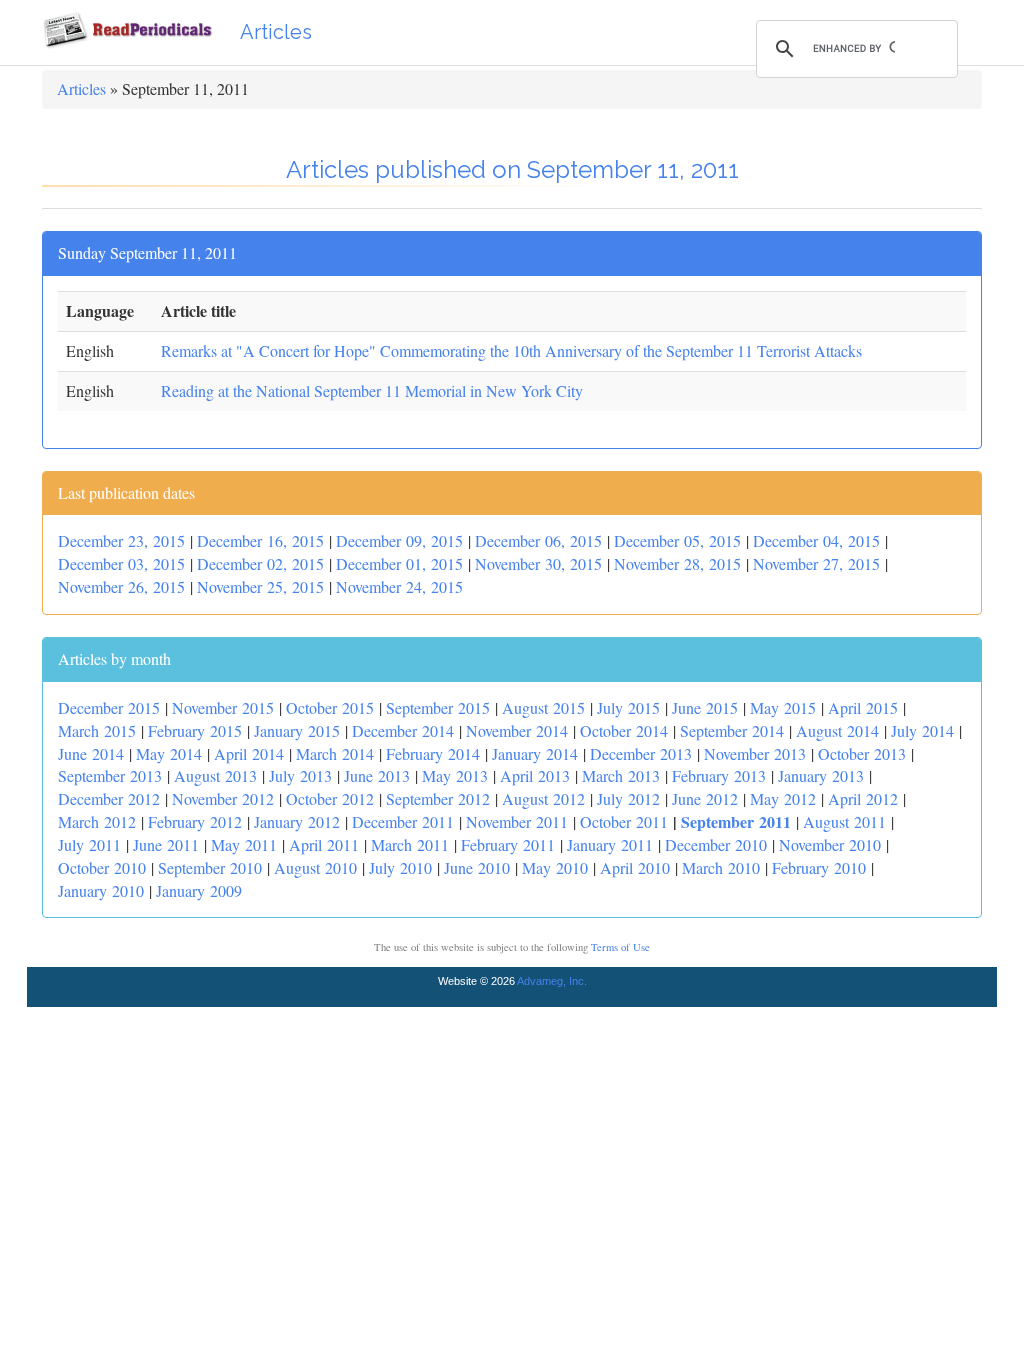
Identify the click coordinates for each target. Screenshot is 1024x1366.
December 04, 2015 (816, 540)
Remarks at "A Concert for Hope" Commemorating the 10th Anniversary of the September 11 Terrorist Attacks (511, 350)
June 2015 (705, 707)
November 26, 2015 (121, 586)
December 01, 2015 (399, 563)
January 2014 (535, 753)
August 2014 (837, 730)
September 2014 (732, 730)
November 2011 (517, 821)
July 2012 (628, 798)
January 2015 (297, 730)
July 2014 (922, 730)
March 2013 (621, 775)
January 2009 (199, 890)
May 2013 (455, 775)
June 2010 (477, 867)
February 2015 (195, 730)
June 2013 (377, 775)
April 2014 (249, 753)
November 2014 (517, 730)
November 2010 (830, 844)
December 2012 (109, 798)
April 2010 (635, 867)
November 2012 (223, 798)
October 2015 (330, 707)
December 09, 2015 (399, 540)
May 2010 (555, 867)
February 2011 (508, 844)
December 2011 (403, 821)
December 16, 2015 (260, 540)
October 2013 (862, 753)
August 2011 (844, 821)
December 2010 (716, 844)
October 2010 (102, 867)
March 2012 (97, 821)
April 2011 (324, 844)
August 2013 (215, 775)
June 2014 (91, 753)
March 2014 (335, 753)
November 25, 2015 (260, 586)
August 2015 (543, 707)
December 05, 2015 (677, 540)
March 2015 (97, 730)
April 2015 (863, 707)
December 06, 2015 (538, 540)
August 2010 (315, 867)
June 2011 (166, 844)
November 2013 (755, 753)
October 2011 (624, 821)
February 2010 (819, 867)
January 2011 (610, 844)
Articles (276, 32)
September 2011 (736, 821)
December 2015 (109, 707)
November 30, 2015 (538, 563)
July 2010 (400, 867)
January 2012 (297, 821)
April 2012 (863, 798)
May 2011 (244, 844)
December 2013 (641, 753)
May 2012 (783, 798)
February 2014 (433, 753)
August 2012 (543, 798)
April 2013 (535, 775)
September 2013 (110, 775)
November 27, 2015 (816, 563)
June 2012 (705, 798)
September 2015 (438, 707)
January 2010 (101, 890)
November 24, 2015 (399, 586)
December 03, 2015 (121, 563)
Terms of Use (620, 947)
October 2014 (624, 730)
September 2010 (210, 867)
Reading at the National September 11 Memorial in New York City (372, 390)
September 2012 (438, 798)
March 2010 (721, 867)
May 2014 (169, 753)
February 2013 (719, 775)
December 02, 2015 (260, 563)
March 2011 (410, 844)
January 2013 (821, 775)
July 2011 (89, 844)
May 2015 (783, 707)
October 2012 (330, 798)
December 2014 (403, 730)
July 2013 (300, 775)
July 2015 (628, 707)
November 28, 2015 (677, 563)
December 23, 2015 (121, 540)
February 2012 (195, 821)
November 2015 (223, 707)
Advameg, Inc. (552, 981)
